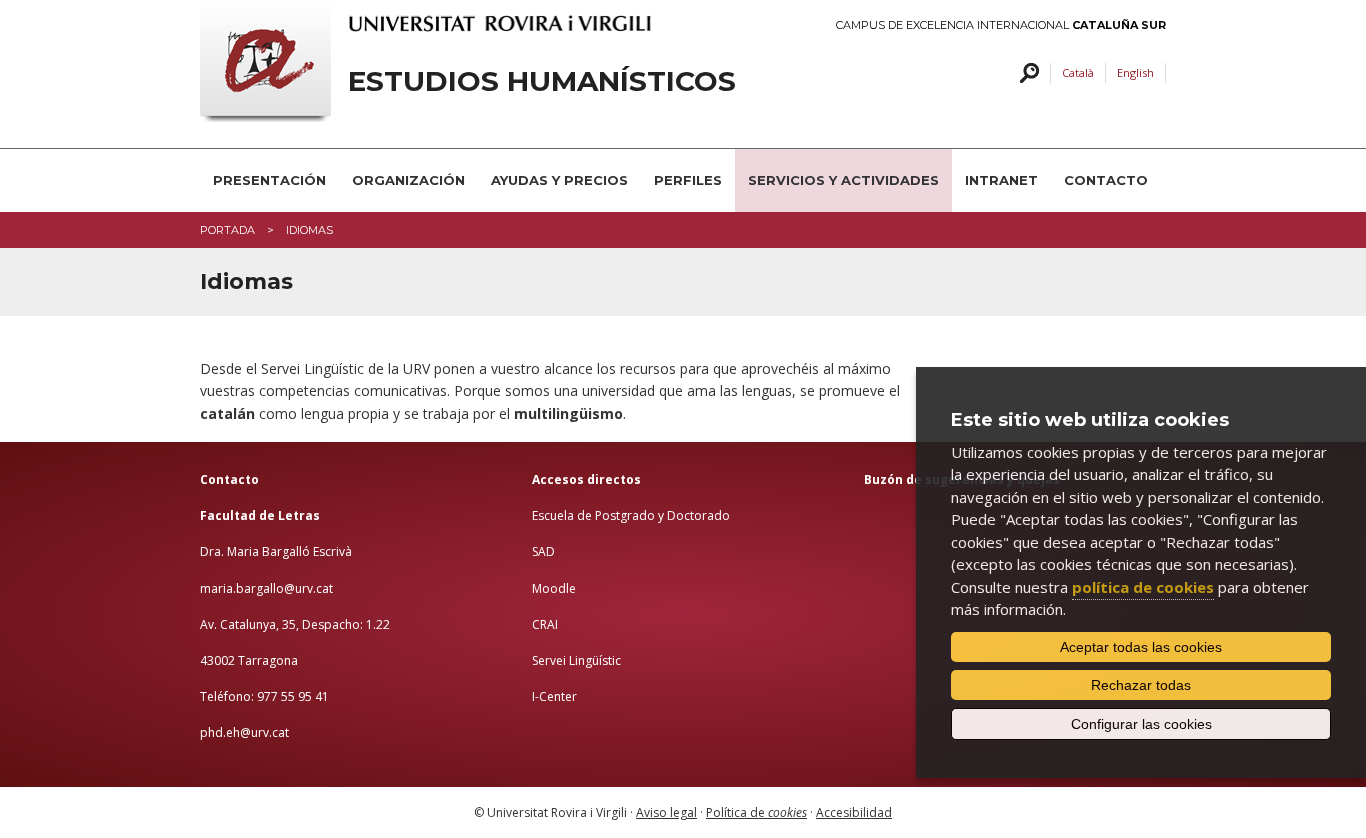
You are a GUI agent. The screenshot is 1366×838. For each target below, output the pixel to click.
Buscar (1026, 73)
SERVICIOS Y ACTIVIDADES (843, 180)
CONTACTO (1106, 180)
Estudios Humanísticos (542, 81)
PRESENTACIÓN (269, 180)
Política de (756, 812)
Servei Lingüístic (576, 660)
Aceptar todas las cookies (1141, 647)
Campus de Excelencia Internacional (1001, 25)
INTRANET (1001, 180)
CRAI (545, 624)
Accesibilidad (854, 812)
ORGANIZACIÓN (408, 180)
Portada (227, 230)
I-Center (554, 696)
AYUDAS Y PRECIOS (559, 180)
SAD (543, 551)
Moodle (554, 588)
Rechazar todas (1141, 685)
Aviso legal (666, 812)
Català (1078, 72)
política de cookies (1143, 587)
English (1135, 72)
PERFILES (688, 180)
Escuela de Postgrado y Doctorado (631, 515)
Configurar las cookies (1141, 724)
